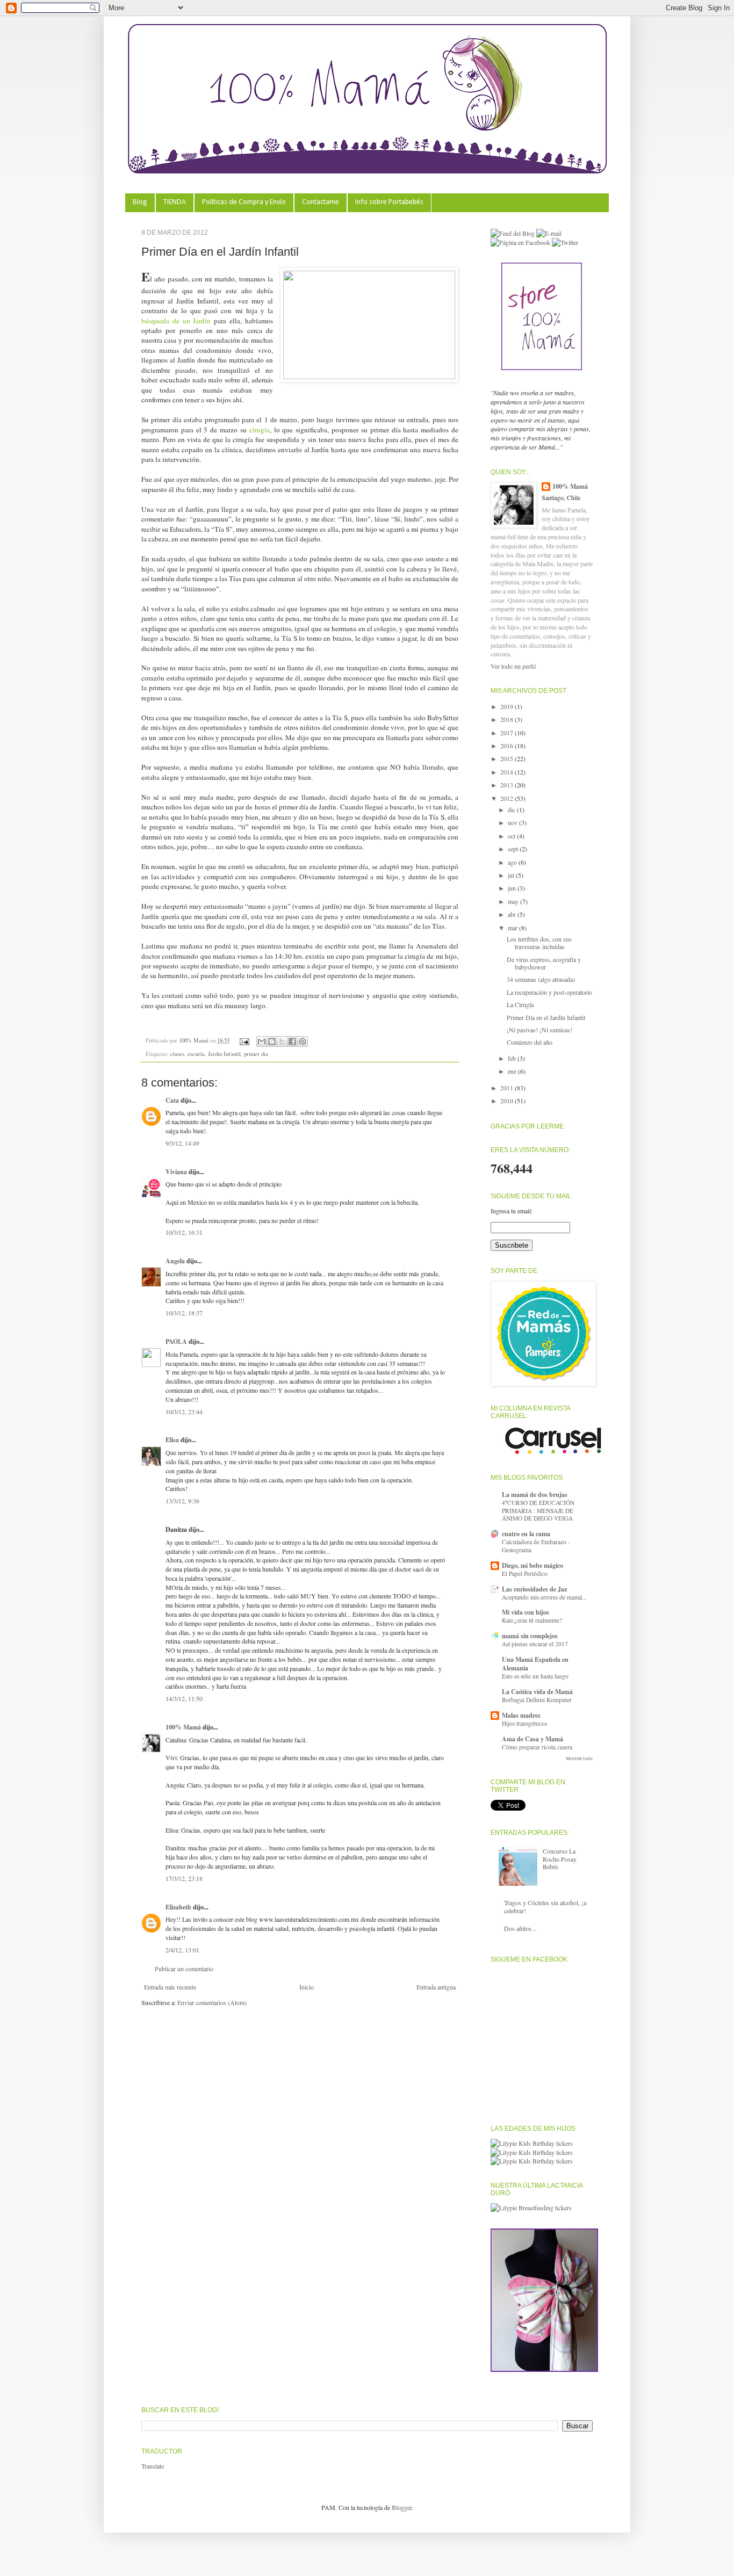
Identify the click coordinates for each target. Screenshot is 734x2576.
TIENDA (175, 202)
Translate (153, 2466)
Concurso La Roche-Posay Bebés (560, 1859)
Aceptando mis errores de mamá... (544, 1597)
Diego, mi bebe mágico (532, 1565)
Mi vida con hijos (526, 1612)
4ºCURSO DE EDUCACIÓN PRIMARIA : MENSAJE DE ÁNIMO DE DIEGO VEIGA (538, 1511)
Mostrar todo (579, 1759)
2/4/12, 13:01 (182, 1950)
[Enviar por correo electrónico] (262, 1041)
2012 (508, 798)
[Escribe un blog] (272, 1041)
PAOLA (176, 1341)
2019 (508, 706)
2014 (508, 772)
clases (177, 1054)
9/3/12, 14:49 (182, 1143)
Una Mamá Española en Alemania (535, 1664)
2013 (508, 785)
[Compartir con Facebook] (292, 1041)
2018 (508, 719)
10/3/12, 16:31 (184, 1232)
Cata (172, 1100)
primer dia (256, 1054)
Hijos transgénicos (524, 1723)
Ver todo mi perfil (513, 666)
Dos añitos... (520, 1928)
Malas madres (521, 1715)
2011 (508, 1088)
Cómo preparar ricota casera (537, 1747)
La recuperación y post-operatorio (549, 992)
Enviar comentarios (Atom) (212, 2002)
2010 (508, 1101)
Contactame (321, 202)
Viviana (176, 1172)
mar (513, 928)
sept (514, 849)
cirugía (260, 430)
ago (513, 862)
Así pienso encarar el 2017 (535, 1644)
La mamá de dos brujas (535, 1495)
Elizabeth (178, 1907)
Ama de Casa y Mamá (532, 1739)
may (514, 901)
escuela (196, 1054)
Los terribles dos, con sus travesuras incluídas (539, 943)
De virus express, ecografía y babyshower (544, 963)
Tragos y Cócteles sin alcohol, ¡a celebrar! (545, 1906)
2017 (508, 733)
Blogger (402, 2507)
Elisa (172, 1440)
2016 (508, 746)
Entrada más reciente (170, 1987)
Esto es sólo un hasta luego (535, 1676)
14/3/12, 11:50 (184, 1698)
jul (512, 875)
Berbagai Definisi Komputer (537, 1700)
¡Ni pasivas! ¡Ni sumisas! (539, 1030)
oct (512, 836)
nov (513, 822)
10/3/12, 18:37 (184, 1313)
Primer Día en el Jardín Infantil (546, 1017)
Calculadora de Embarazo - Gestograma (536, 1546)
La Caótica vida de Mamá (537, 1692)
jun (513, 888)
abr (513, 914)
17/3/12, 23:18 (184, 1878)
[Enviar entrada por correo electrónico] (244, 1040)
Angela (175, 1261)
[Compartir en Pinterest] (303, 1041)
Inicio (307, 1987)
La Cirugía (520, 1004)
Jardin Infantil (224, 1054)
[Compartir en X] (282, 1041)
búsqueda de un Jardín (176, 321)
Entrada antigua (436, 1987)
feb (513, 1058)
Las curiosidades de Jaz (534, 1589)
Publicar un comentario (184, 1969)
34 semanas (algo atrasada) (541, 979)
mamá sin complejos (530, 1636)
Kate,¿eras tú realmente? (532, 1620)
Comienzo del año (530, 1042)
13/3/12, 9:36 (182, 1501)
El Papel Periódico (525, 1573)
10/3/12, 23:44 (184, 1412)
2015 (508, 758)
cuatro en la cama (526, 1534)
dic (512, 809)
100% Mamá (195, 1040)
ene (513, 1071)
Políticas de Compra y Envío (244, 202)
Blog (140, 202)
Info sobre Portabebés (389, 202)
